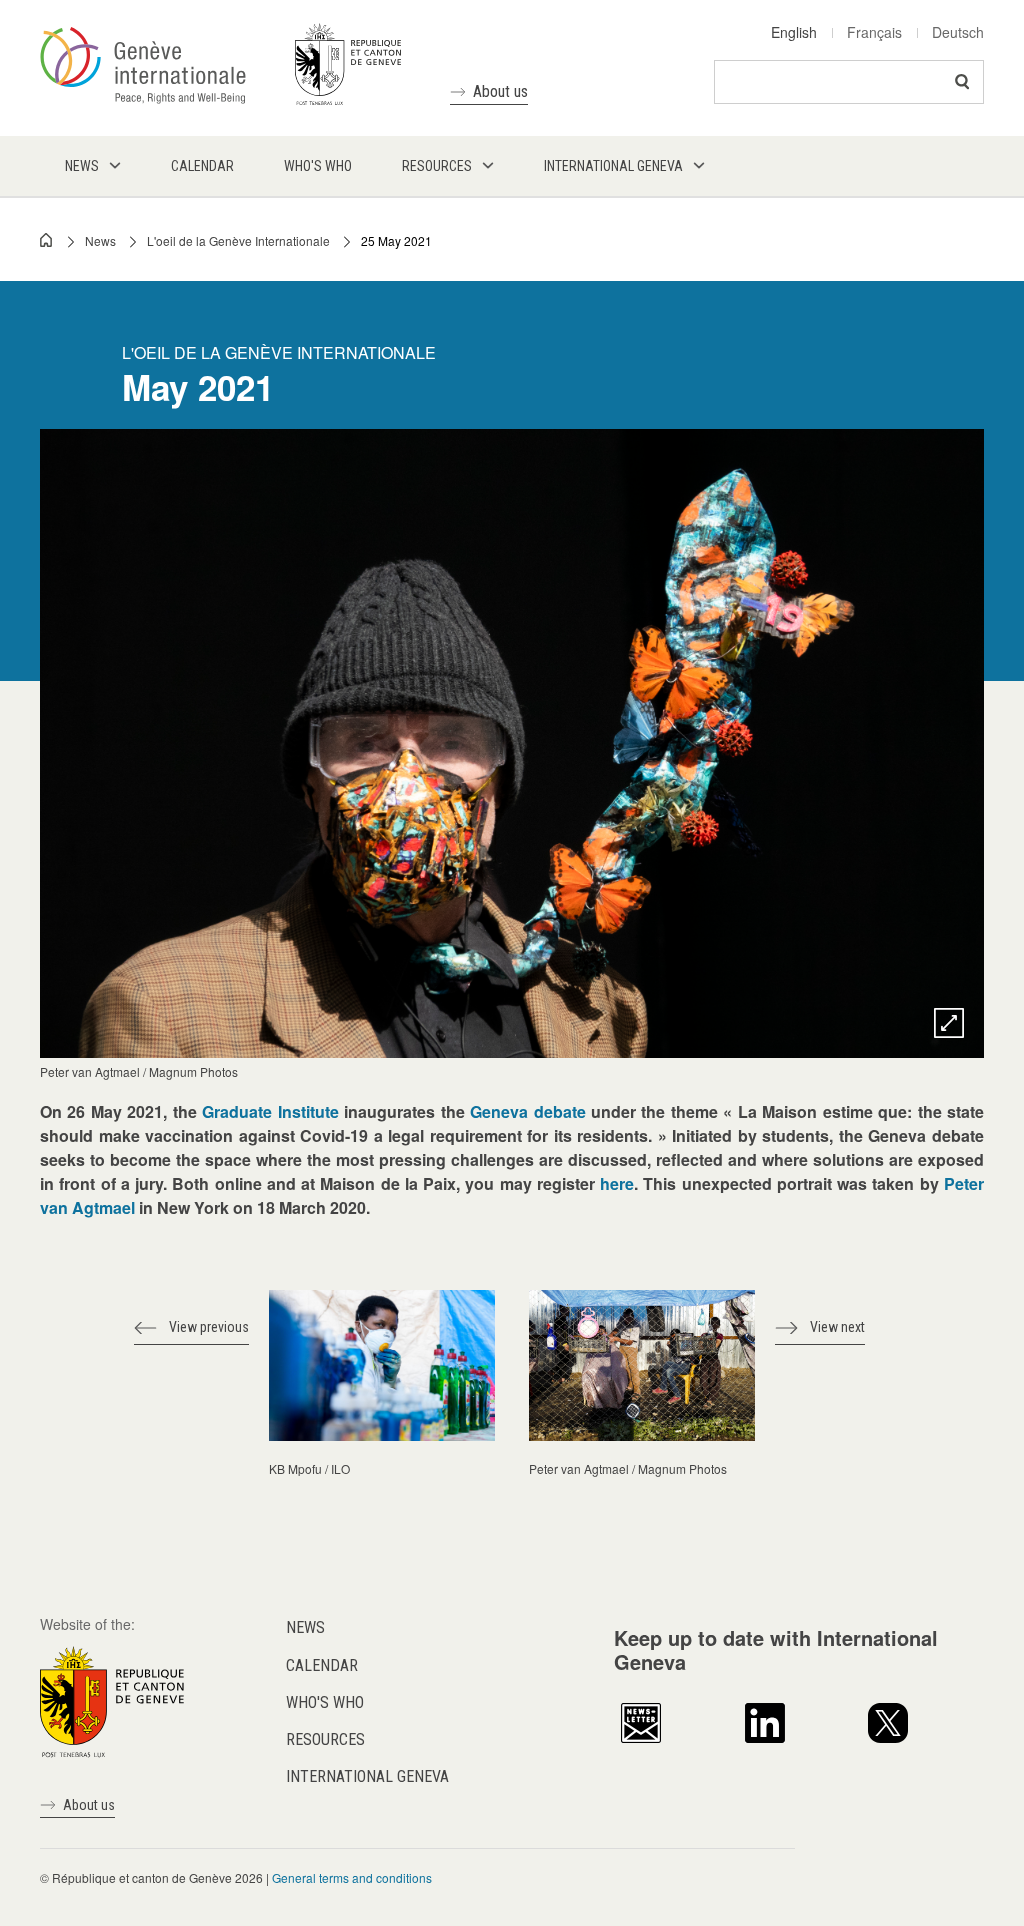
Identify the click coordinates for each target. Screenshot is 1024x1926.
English (794, 32)
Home (47, 240)
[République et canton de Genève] (112, 1700)
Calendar (322, 1665)
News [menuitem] (82, 166)
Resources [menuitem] (437, 166)
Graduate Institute (270, 1111)
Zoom (949, 1023)
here (617, 1183)
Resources (325, 1739)
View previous (209, 1327)
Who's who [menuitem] (318, 166)
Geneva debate (527, 1111)
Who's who (325, 1702)
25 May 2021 (396, 240)
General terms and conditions (352, 1877)
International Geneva (367, 1776)
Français (874, 32)
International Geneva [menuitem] (613, 166)
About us (500, 91)
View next (837, 1327)
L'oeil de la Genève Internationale (238, 240)
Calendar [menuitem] (202, 166)
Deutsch (958, 32)
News (100, 240)
